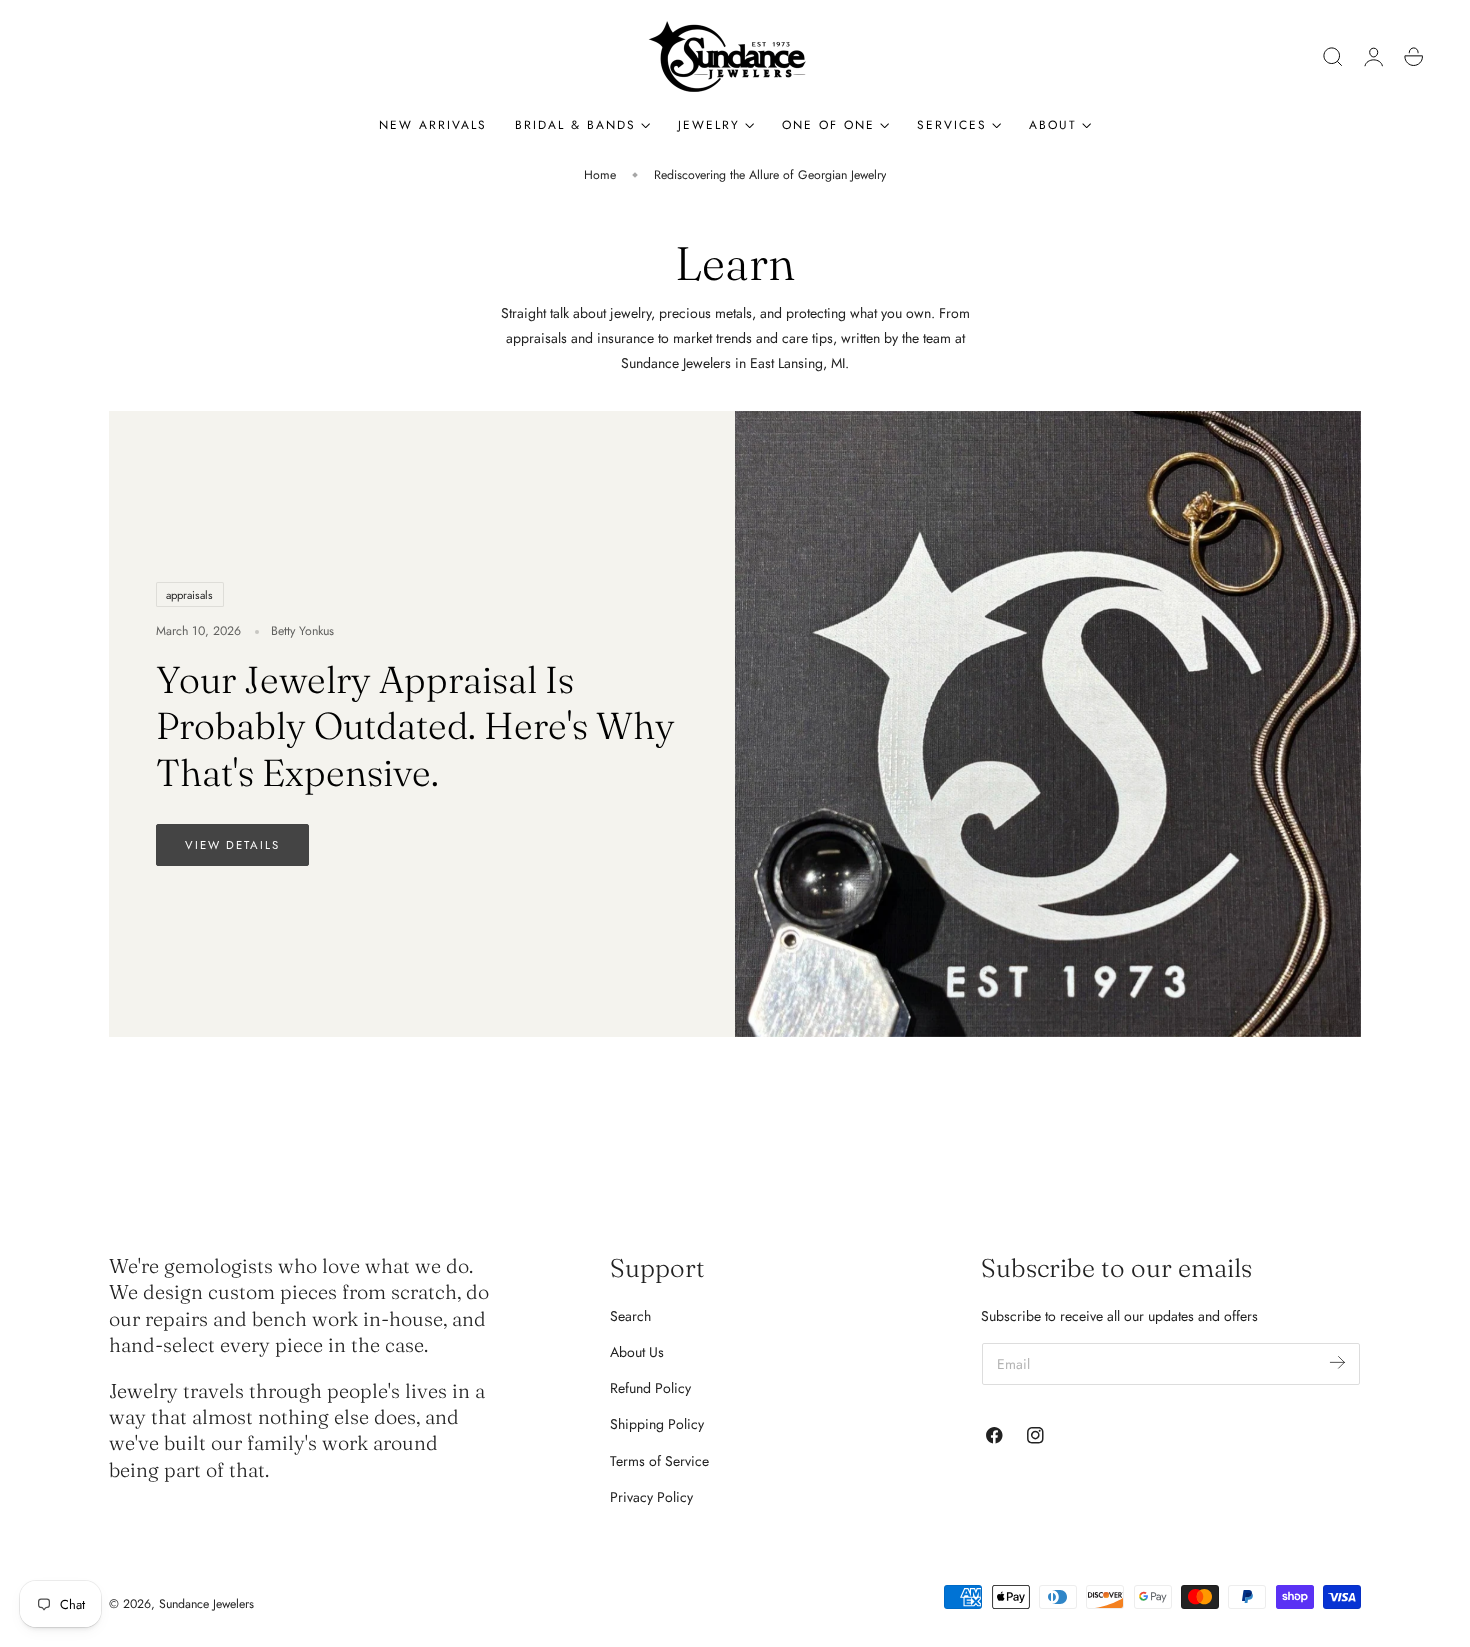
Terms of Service (659, 1461)
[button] (1333, 57)
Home (600, 175)
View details (232, 845)
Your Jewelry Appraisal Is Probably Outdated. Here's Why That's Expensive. (415, 726)
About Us (637, 1352)
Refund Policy (650, 1388)
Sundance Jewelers (206, 1604)
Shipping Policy (657, 1424)
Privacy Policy (651, 1497)
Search (630, 1316)
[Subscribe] (1337, 1362)
